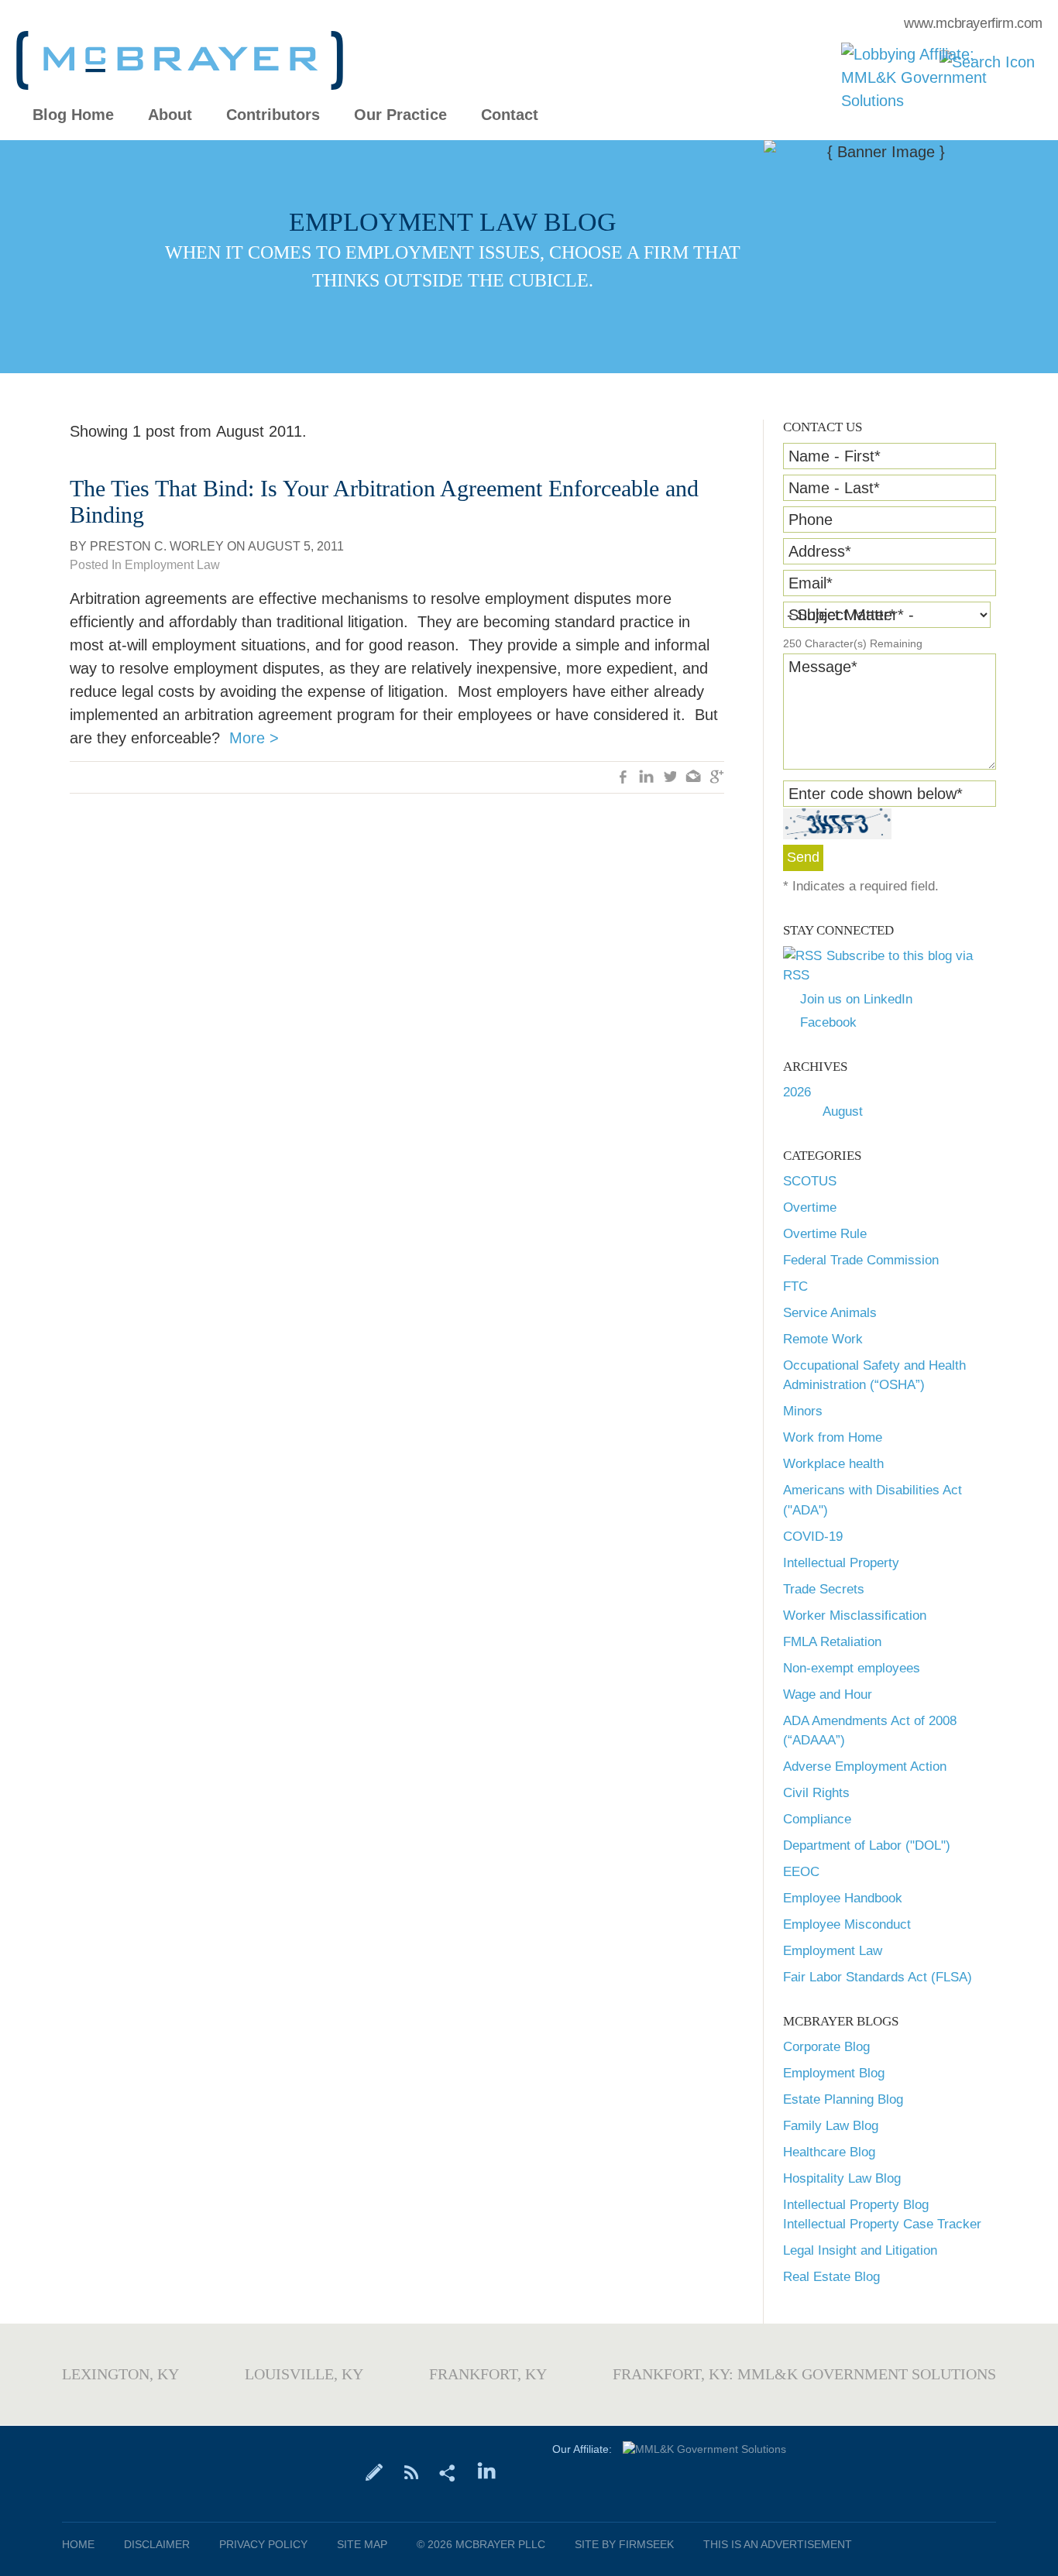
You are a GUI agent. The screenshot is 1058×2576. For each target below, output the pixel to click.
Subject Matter (842, 615)
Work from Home (833, 1437)
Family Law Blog (831, 2126)
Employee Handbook (843, 1898)
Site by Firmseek (624, 2544)
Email (811, 583)
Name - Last (834, 488)
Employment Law (833, 1951)
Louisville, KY (304, 2374)
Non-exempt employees (852, 1668)
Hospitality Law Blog (842, 2178)
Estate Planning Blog (843, 2099)
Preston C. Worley (157, 546)
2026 (797, 1092)
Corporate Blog (826, 2047)
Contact (510, 115)
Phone (811, 520)
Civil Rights (816, 1793)
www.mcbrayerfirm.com (973, 23)
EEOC (801, 1872)
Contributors (273, 115)
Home (78, 2544)
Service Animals (830, 1313)
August (843, 1111)
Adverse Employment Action (865, 1766)
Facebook (828, 1022)
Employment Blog (834, 2073)
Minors (803, 1411)
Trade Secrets (824, 1589)
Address (820, 551)
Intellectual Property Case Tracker (882, 2224)
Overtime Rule (825, 1234)
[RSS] (411, 2471)
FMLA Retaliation (832, 1642)
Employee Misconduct (847, 1924)
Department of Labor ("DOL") (867, 1845)
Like (623, 778)
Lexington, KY (120, 2374)
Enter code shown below (876, 794)
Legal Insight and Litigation (860, 2250)
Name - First (835, 456)
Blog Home (73, 115)
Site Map (362, 2544)
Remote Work (823, 1339)
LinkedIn (647, 778)
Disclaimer (157, 2544)
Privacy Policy (263, 2544)
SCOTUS (810, 1181)
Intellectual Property (841, 1563)
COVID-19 (813, 1537)
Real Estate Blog (831, 2277)
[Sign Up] (374, 2471)
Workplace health (833, 1464)
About (170, 115)
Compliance (817, 1819)
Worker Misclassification (855, 1616)
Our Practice (400, 115)
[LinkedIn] (487, 2471)
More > (254, 738)
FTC (795, 1286)
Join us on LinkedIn (856, 999)
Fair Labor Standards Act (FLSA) (878, 1977)
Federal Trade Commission (861, 1260)
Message (823, 667)
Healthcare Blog (829, 2152)
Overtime (810, 1207)
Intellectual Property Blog (856, 2205)
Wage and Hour (828, 1694)
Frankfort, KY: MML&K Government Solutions (804, 2374)
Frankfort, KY (488, 2374)
